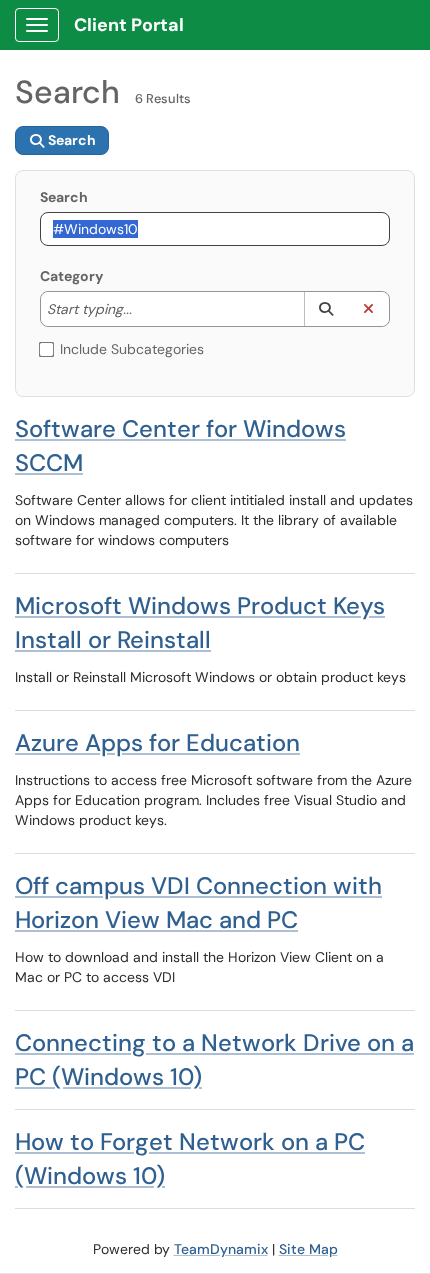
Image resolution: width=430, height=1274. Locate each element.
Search (64, 197)
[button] (325, 309)
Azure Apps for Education (157, 742)
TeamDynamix (221, 1249)
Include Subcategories (132, 349)
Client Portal (129, 25)
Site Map (308, 1249)
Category (71, 276)
